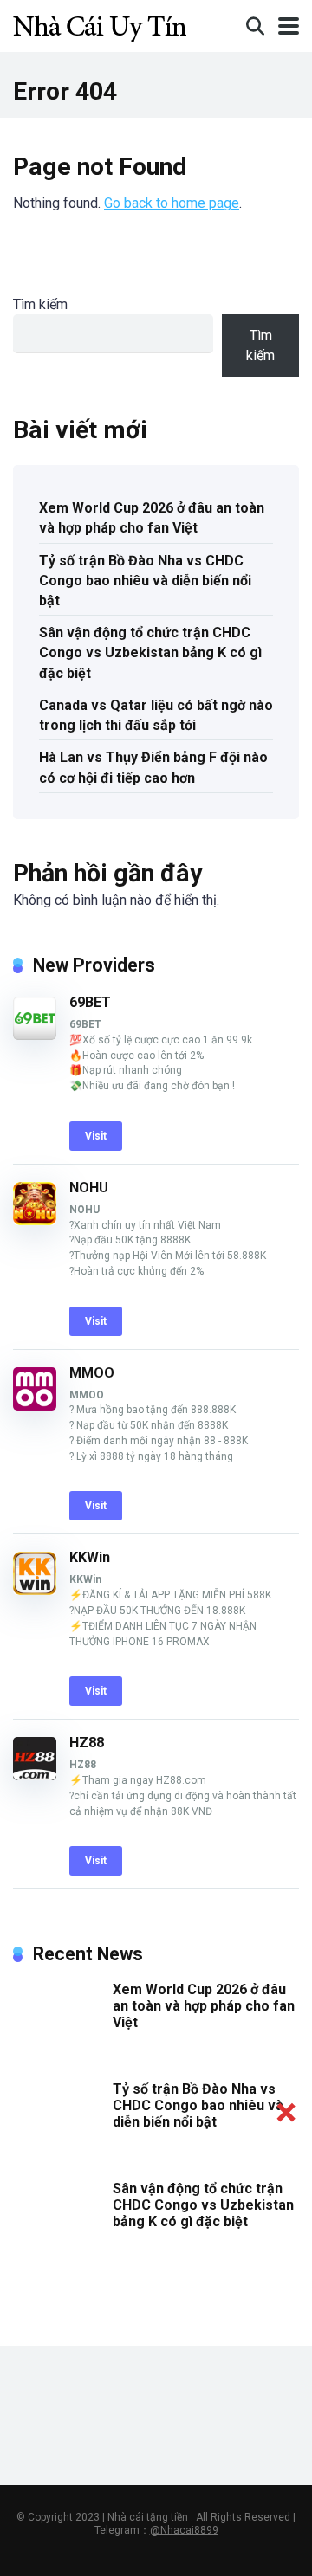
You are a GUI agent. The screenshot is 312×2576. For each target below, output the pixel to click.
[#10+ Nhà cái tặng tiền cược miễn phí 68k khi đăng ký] (100, 24)
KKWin (90, 1557)
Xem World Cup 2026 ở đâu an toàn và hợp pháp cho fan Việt (152, 518)
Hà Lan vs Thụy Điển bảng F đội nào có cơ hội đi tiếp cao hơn (153, 767)
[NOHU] (35, 1220)
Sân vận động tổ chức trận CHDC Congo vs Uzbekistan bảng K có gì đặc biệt (150, 652)
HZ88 (87, 1743)
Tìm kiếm (40, 304)
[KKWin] (35, 1590)
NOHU (89, 1188)
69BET (90, 1002)
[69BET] (35, 1035)
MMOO (92, 1373)
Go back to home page (172, 203)
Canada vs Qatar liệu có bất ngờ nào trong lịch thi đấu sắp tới (156, 715)
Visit (96, 1136)
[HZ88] (35, 1775)
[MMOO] (35, 1406)
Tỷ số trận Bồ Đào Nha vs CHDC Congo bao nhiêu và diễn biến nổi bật (145, 581)
